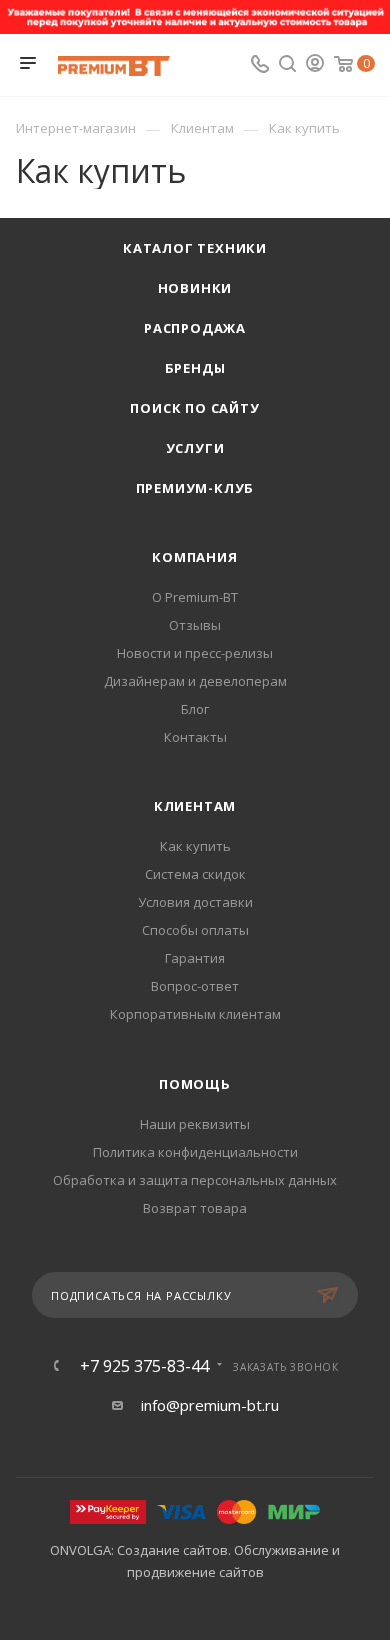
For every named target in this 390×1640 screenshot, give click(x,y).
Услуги (195, 448)
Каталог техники (195, 248)
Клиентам (195, 806)
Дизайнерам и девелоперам (195, 681)
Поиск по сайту (194, 408)
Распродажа (195, 328)
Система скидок (195, 874)
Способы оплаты (195, 930)
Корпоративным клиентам (195, 1014)
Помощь (195, 1084)
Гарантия (195, 958)
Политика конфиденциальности (195, 1152)
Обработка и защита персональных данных (195, 1180)
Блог (195, 709)
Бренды (195, 368)
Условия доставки (195, 902)
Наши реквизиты (195, 1124)
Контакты (195, 737)
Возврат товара (195, 1208)
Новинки (195, 288)
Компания (194, 557)
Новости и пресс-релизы (195, 653)
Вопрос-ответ (195, 986)
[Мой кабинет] (315, 65)
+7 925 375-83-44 (144, 1366)
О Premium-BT (195, 597)
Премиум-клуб (195, 488)
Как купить (195, 846)
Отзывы (195, 625)
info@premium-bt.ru (210, 1405)
